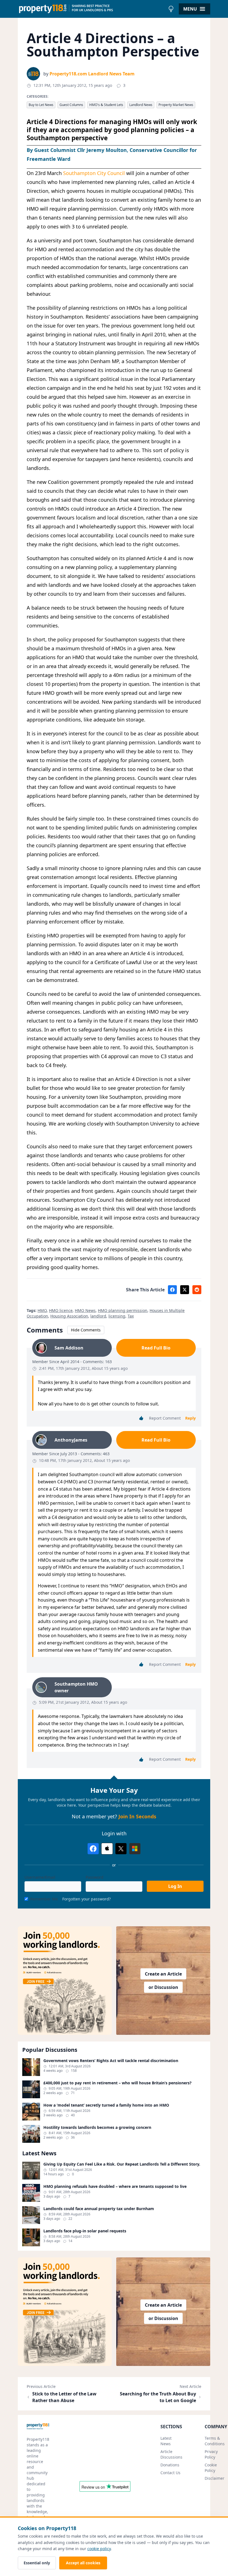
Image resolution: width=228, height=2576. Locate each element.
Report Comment (165, 1418)
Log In (175, 1886)
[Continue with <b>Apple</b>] (107, 1849)
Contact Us (170, 2473)
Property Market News (176, 105)
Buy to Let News (41, 105)
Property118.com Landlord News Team (92, 74)
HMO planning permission (123, 1310)
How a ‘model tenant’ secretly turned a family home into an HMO (106, 2105)
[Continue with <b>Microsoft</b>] (135, 1849)
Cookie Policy (211, 2468)
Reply (190, 1418)
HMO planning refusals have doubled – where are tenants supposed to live (115, 2186)
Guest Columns (71, 105)
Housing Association (69, 1316)
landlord (98, 1316)
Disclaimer (215, 2478)
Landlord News (141, 105)
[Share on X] (185, 1290)
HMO (42, 1310)
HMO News (85, 1310)
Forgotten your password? (86, 1899)
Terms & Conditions (215, 2441)
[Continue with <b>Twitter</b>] (121, 1849)
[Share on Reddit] (197, 1290)
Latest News (166, 2441)
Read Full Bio (156, 1348)
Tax (131, 1316)
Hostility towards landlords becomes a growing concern (97, 2127)
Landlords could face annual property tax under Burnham (99, 2209)
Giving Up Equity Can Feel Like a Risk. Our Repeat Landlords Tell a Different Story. (122, 2164)
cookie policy (99, 2549)
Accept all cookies (83, 2563)
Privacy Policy (211, 2454)
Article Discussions (171, 2454)
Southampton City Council (94, 173)
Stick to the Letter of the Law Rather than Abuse (64, 2397)
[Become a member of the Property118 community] (65, 1981)
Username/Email (40, 1877)
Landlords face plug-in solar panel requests (85, 2231)
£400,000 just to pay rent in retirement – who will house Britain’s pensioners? (117, 2083)
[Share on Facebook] (172, 1290)
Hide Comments (86, 1330)
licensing (117, 1316)
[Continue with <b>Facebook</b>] (93, 1849)
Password (95, 1877)
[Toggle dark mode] (171, 9)
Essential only (37, 2563)
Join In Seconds (137, 1816)
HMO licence (61, 1310)
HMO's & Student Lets (106, 105)
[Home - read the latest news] (92, 9)
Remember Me (44, 1899)
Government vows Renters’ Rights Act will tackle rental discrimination (111, 2061)
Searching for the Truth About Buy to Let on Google (158, 2397)
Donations (170, 2465)
